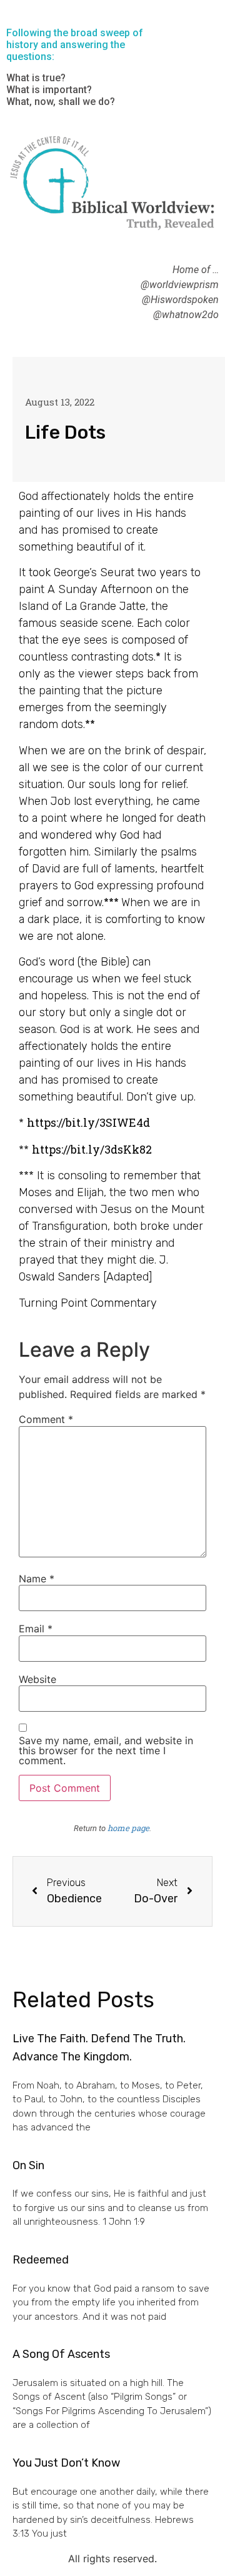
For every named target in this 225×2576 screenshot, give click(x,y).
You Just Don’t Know (66, 2463)
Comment (46, 1419)
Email (36, 1629)
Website (37, 1679)
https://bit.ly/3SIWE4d (88, 1122)
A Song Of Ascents (61, 2354)
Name (37, 1579)
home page (128, 1828)
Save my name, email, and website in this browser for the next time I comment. (106, 1750)
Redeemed (41, 2260)
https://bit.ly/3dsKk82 (92, 1149)
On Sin (28, 2165)
